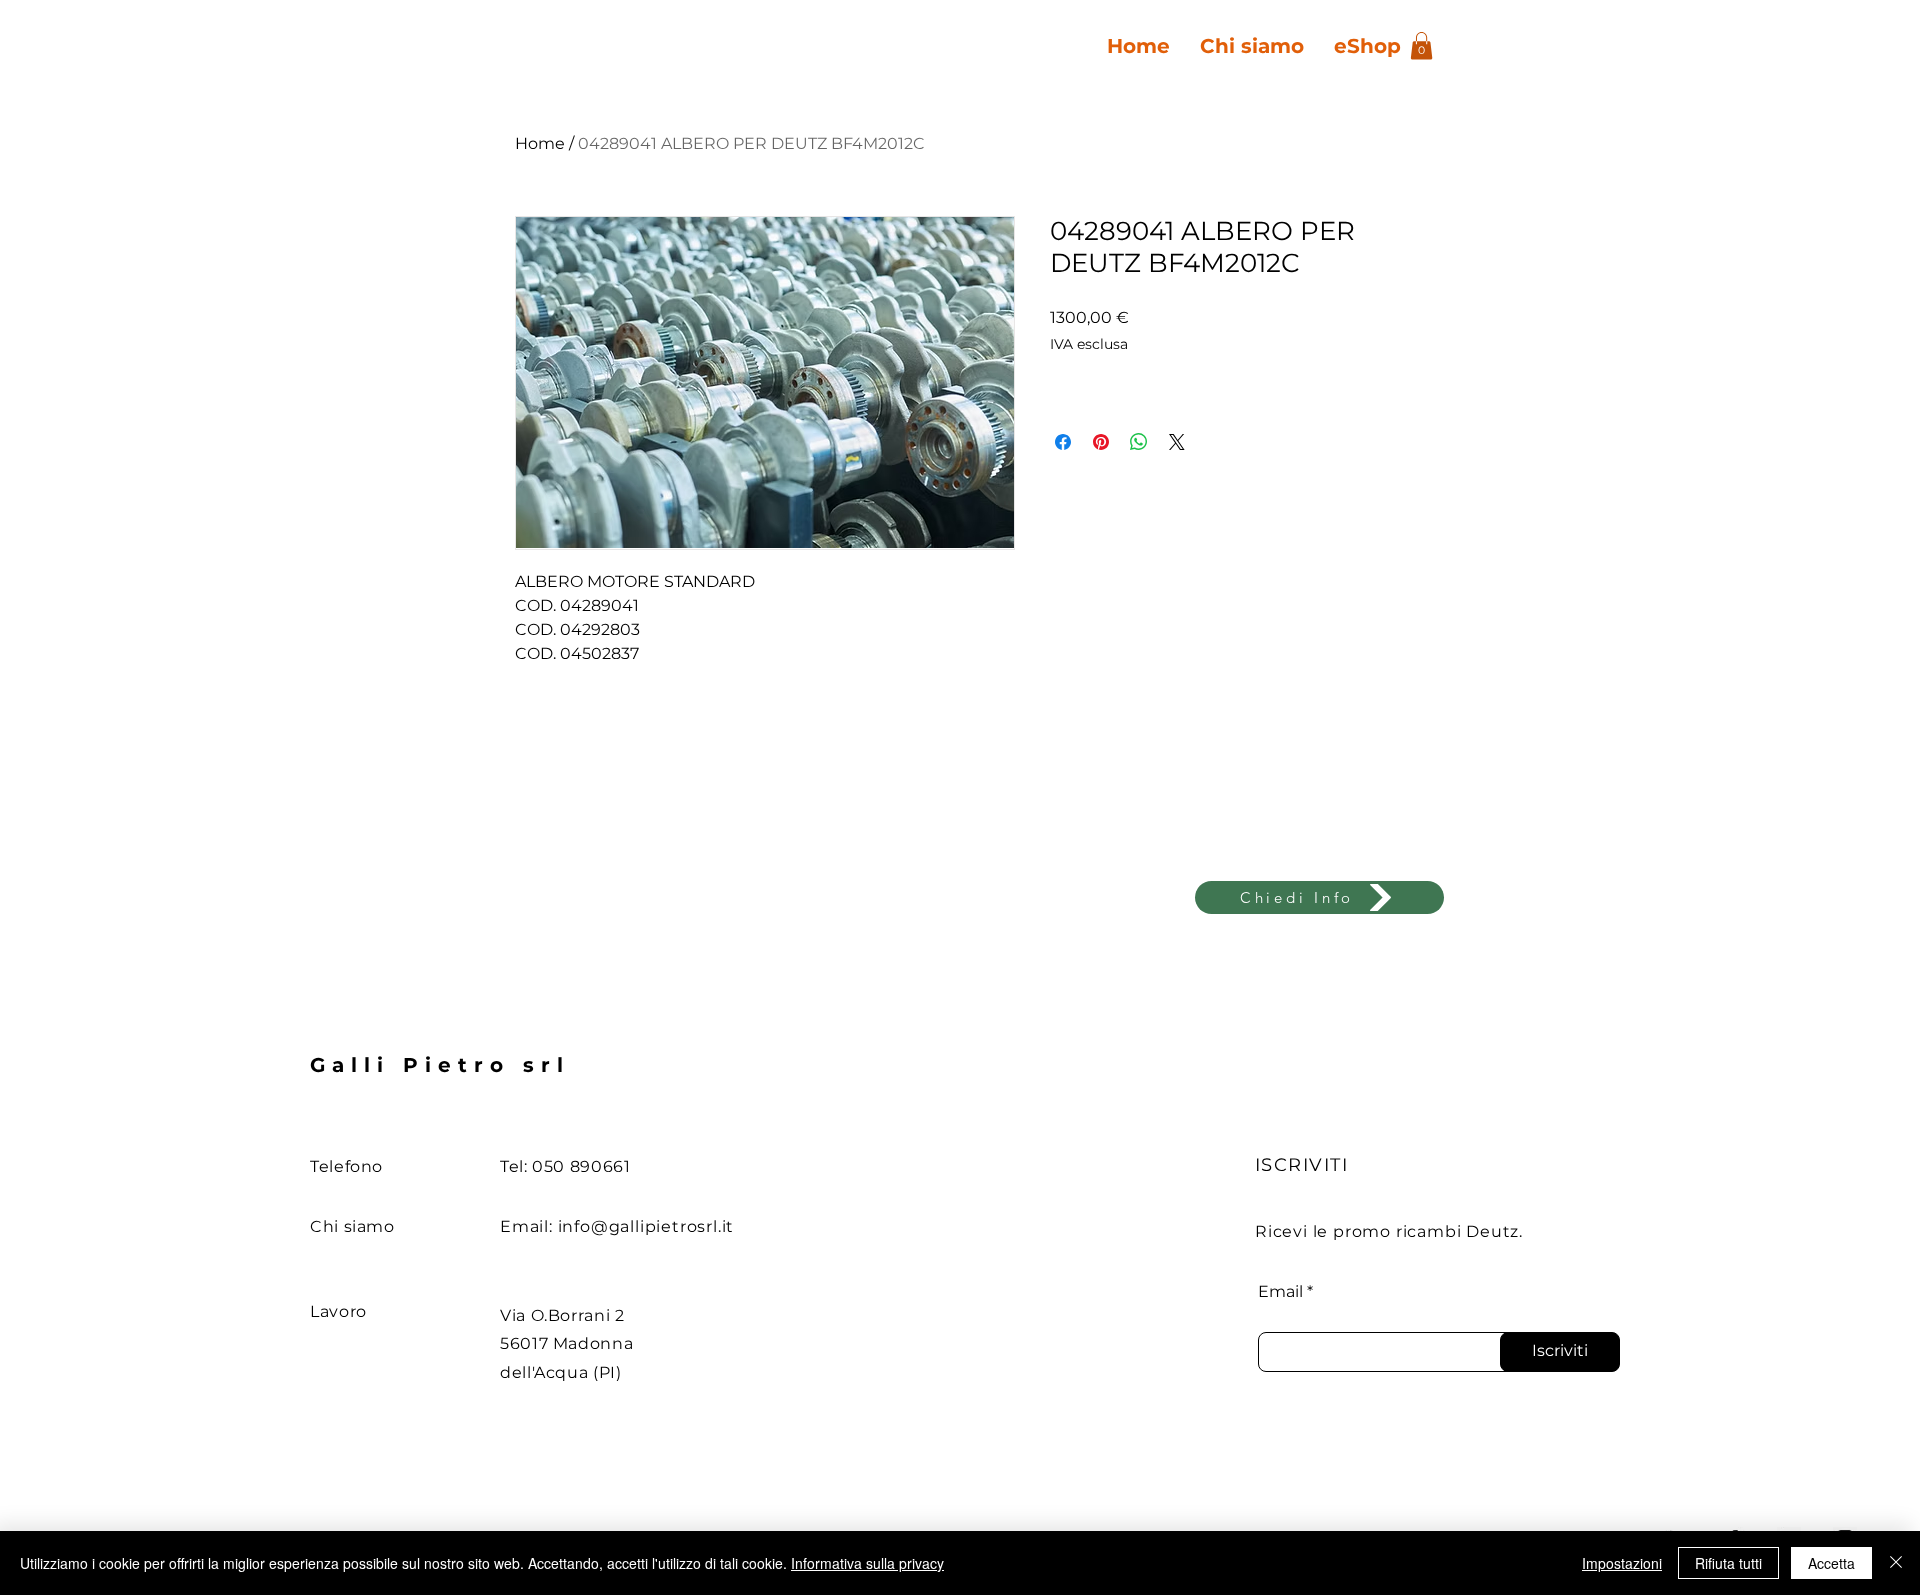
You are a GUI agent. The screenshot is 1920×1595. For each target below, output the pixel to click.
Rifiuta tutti (1728, 1563)
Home (540, 143)
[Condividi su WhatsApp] (1139, 442)
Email (1280, 1292)
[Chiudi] (1896, 1563)
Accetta (1831, 1563)
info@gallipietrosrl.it (646, 1226)
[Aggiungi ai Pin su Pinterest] (1101, 442)
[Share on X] (1177, 442)
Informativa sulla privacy (867, 1563)
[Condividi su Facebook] (1063, 442)
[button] (1421, 45)
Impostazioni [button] (1622, 1563)
